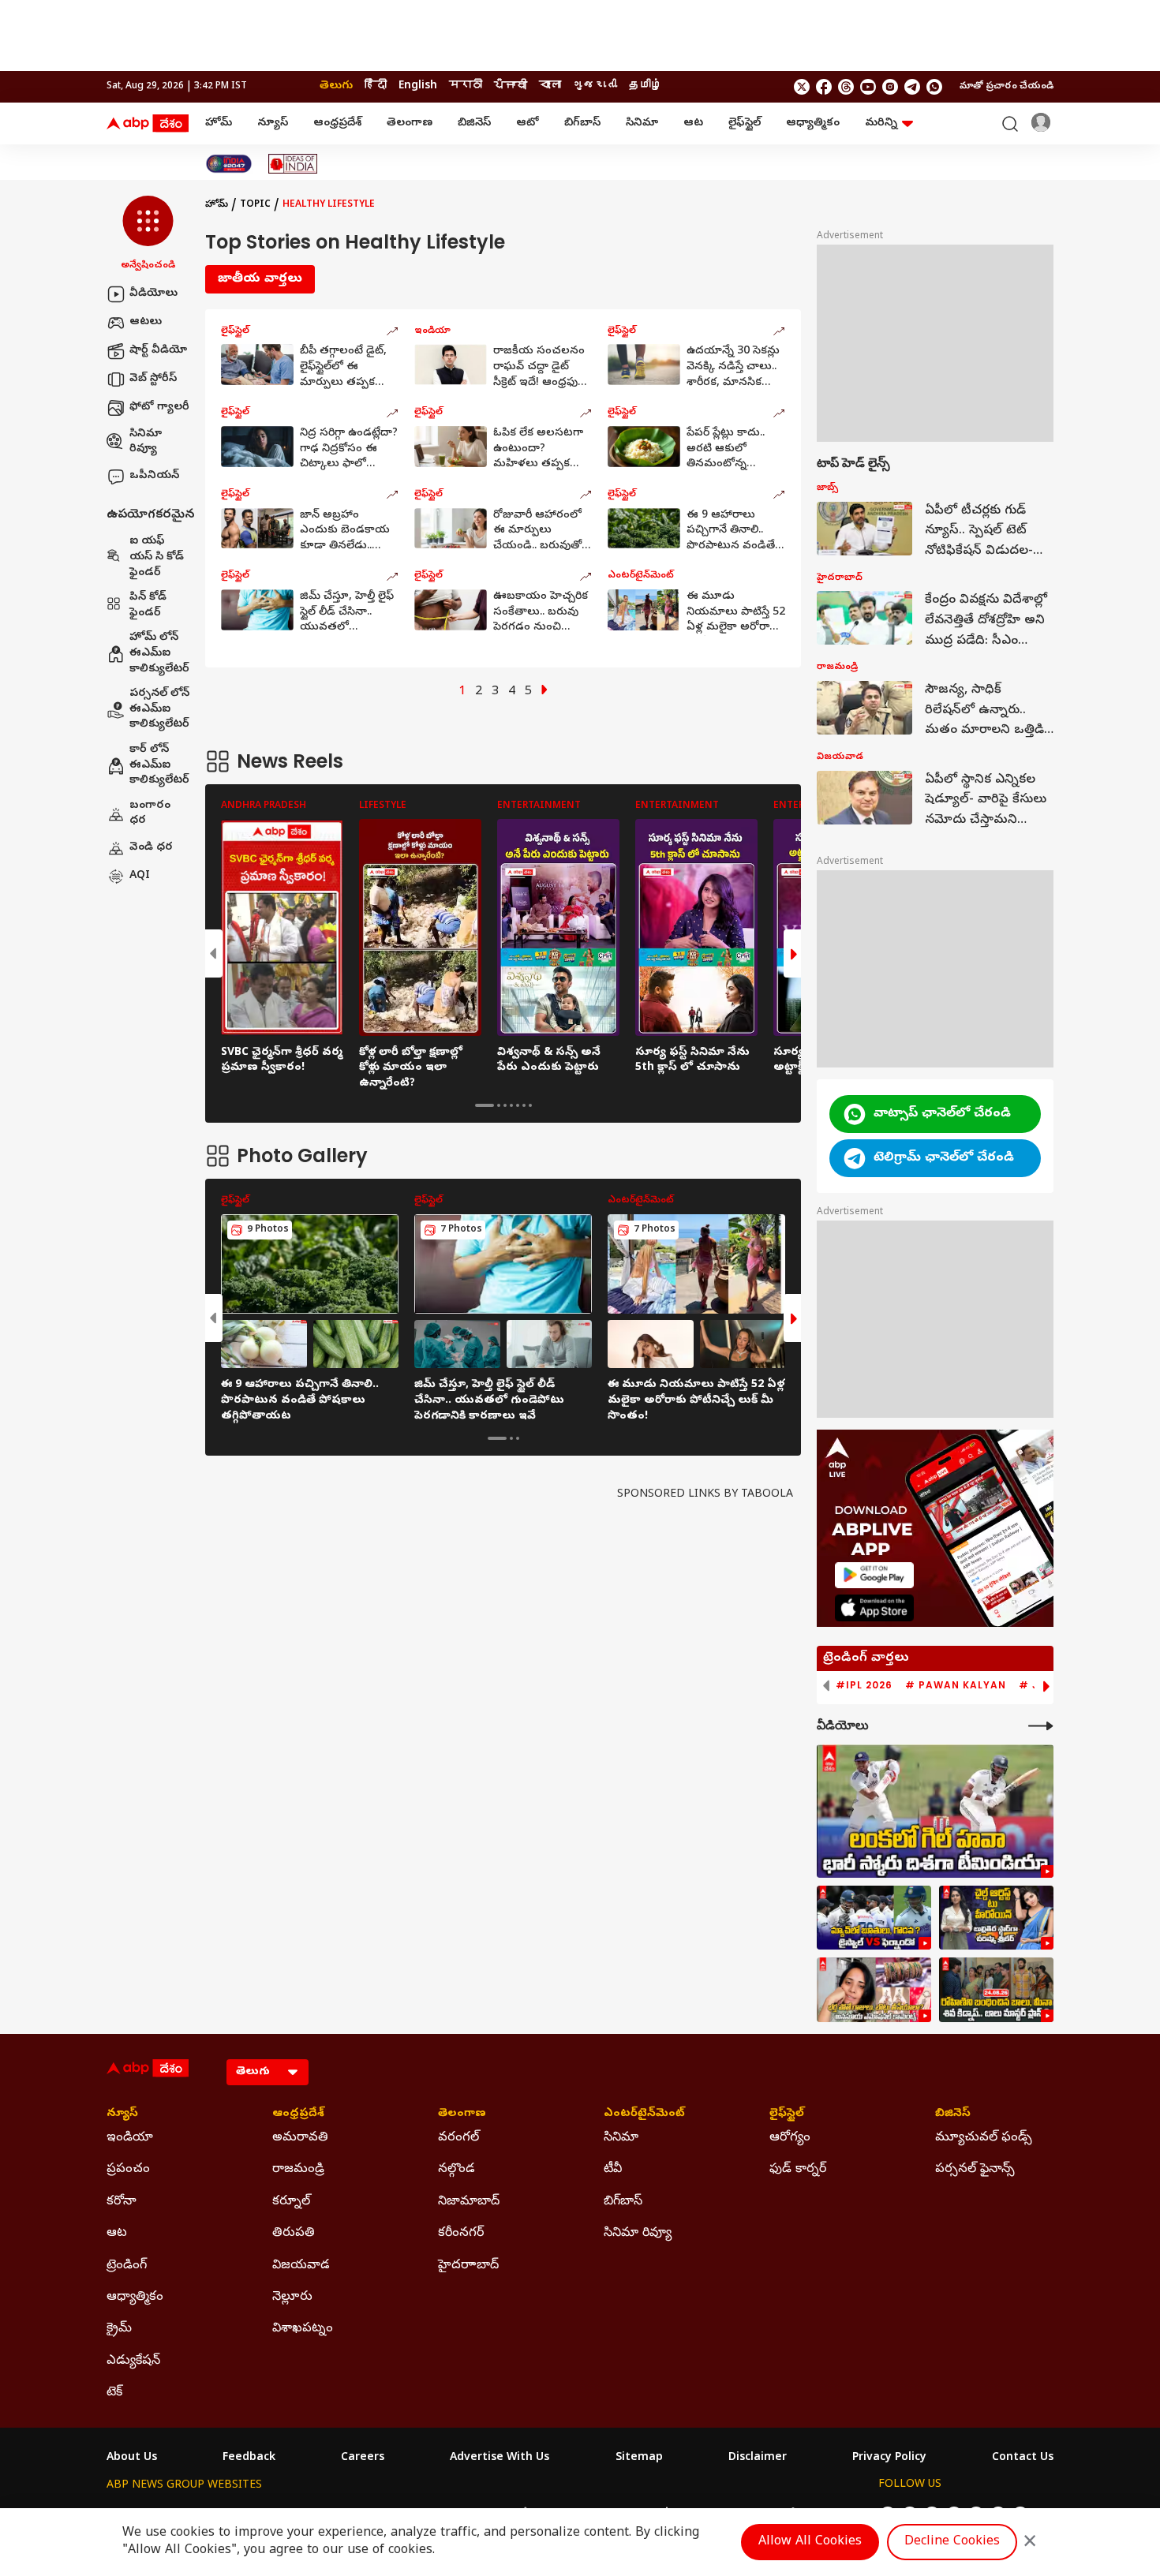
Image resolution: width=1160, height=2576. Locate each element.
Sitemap (639, 2458)
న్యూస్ (273, 123)
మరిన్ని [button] (881, 123)
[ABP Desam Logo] (148, 124)
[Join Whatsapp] (934, 87)
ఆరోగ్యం (790, 2138)
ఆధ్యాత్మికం (813, 123)
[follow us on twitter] (802, 87)
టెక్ (114, 2393)
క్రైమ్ (119, 2329)
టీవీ (613, 2170)
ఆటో (528, 123)
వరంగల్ (458, 2138)
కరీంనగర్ (461, 2234)
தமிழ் (645, 86)
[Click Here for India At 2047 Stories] (229, 164)
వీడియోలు (153, 294)
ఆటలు (146, 322)
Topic (255, 205)
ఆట (693, 123)
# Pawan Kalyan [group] (956, 1685)
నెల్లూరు (292, 2297)
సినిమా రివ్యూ (146, 442)
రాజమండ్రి (298, 2170)
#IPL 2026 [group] (864, 1685)
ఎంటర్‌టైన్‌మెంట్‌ (644, 2114)
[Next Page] (544, 692)
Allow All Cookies (810, 2542)
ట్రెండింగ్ (127, 2266)
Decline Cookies (952, 2542)
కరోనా (122, 2202)
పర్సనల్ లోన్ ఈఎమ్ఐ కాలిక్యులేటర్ (159, 710)
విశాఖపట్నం (303, 2329)
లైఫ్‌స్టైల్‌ (745, 123)
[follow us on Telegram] (912, 87)
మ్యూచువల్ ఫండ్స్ (984, 2138)
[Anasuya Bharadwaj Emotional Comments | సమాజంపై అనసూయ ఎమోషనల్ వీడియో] (874, 1990)
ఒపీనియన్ (154, 476)
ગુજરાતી (595, 86)
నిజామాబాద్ (469, 2202)
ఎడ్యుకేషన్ (133, 2361)
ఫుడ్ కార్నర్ (798, 2170)
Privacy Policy (889, 2458)
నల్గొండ (457, 2170)
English (418, 86)
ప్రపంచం (128, 2170)
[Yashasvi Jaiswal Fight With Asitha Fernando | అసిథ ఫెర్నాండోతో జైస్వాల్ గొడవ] (874, 1918)
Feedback (249, 2458)
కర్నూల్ (291, 2202)
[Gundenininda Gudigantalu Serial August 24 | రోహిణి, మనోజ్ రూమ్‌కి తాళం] (996, 1990)
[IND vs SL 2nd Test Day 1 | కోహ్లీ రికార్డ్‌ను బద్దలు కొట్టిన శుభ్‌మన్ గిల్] (935, 1811)
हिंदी (376, 86)
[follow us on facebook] (824, 87)
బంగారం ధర (150, 814)
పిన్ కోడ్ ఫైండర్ (148, 606)
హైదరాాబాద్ (468, 2266)
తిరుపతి (294, 2234)
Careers (363, 2458)
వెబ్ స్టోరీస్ (153, 379)
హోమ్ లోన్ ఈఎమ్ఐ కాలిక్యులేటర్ (159, 654)
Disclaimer (758, 2458)
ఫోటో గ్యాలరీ (159, 408)
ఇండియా (130, 2138)
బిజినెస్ (474, 123)
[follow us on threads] (846, 87)
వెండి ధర (151, 848)
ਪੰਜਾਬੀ (511, 86)
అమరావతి (300, 2138)
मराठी (466, 86)
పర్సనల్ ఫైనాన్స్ (975, 2170)
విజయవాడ (301, 2266)
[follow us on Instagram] (890, 87)
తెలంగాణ (410, 123)
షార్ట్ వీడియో (158, 351)
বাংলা (550, 86)
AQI (140, 876)
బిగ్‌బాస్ (582, 123)
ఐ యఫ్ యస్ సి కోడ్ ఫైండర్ (157, 558)
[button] (148, 234)
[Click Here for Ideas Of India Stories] (293, 164)
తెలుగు (336, 86)
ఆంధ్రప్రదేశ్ (337, 123)
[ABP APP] (874, 1575)
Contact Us (1023, 2458)
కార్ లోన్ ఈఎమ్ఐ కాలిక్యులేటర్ (159, 765)
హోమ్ (219, 123)
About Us (132, 2458)
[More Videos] (1041, 1726)
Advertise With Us (500, 2458)
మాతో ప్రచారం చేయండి (1007, 87)
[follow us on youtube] (868, 87)
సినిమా (642, 123)
